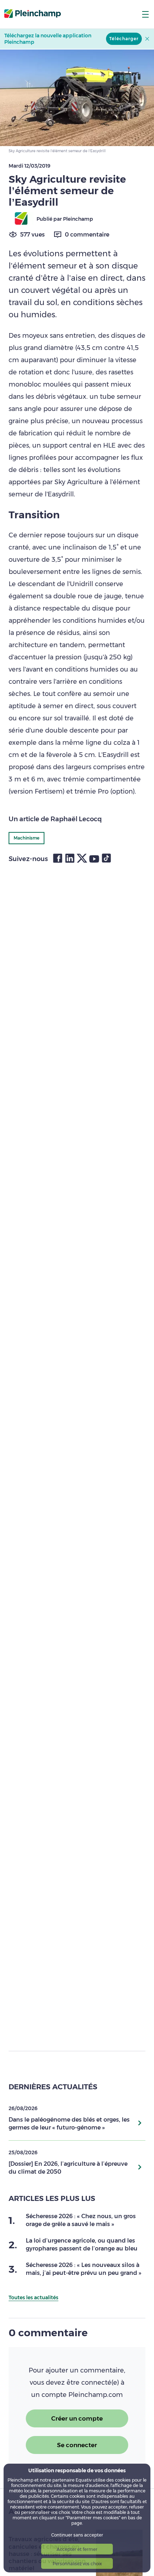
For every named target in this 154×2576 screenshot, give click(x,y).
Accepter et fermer (77, 2549)
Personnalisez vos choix (77, 2564)
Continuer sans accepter (77, 2535)
